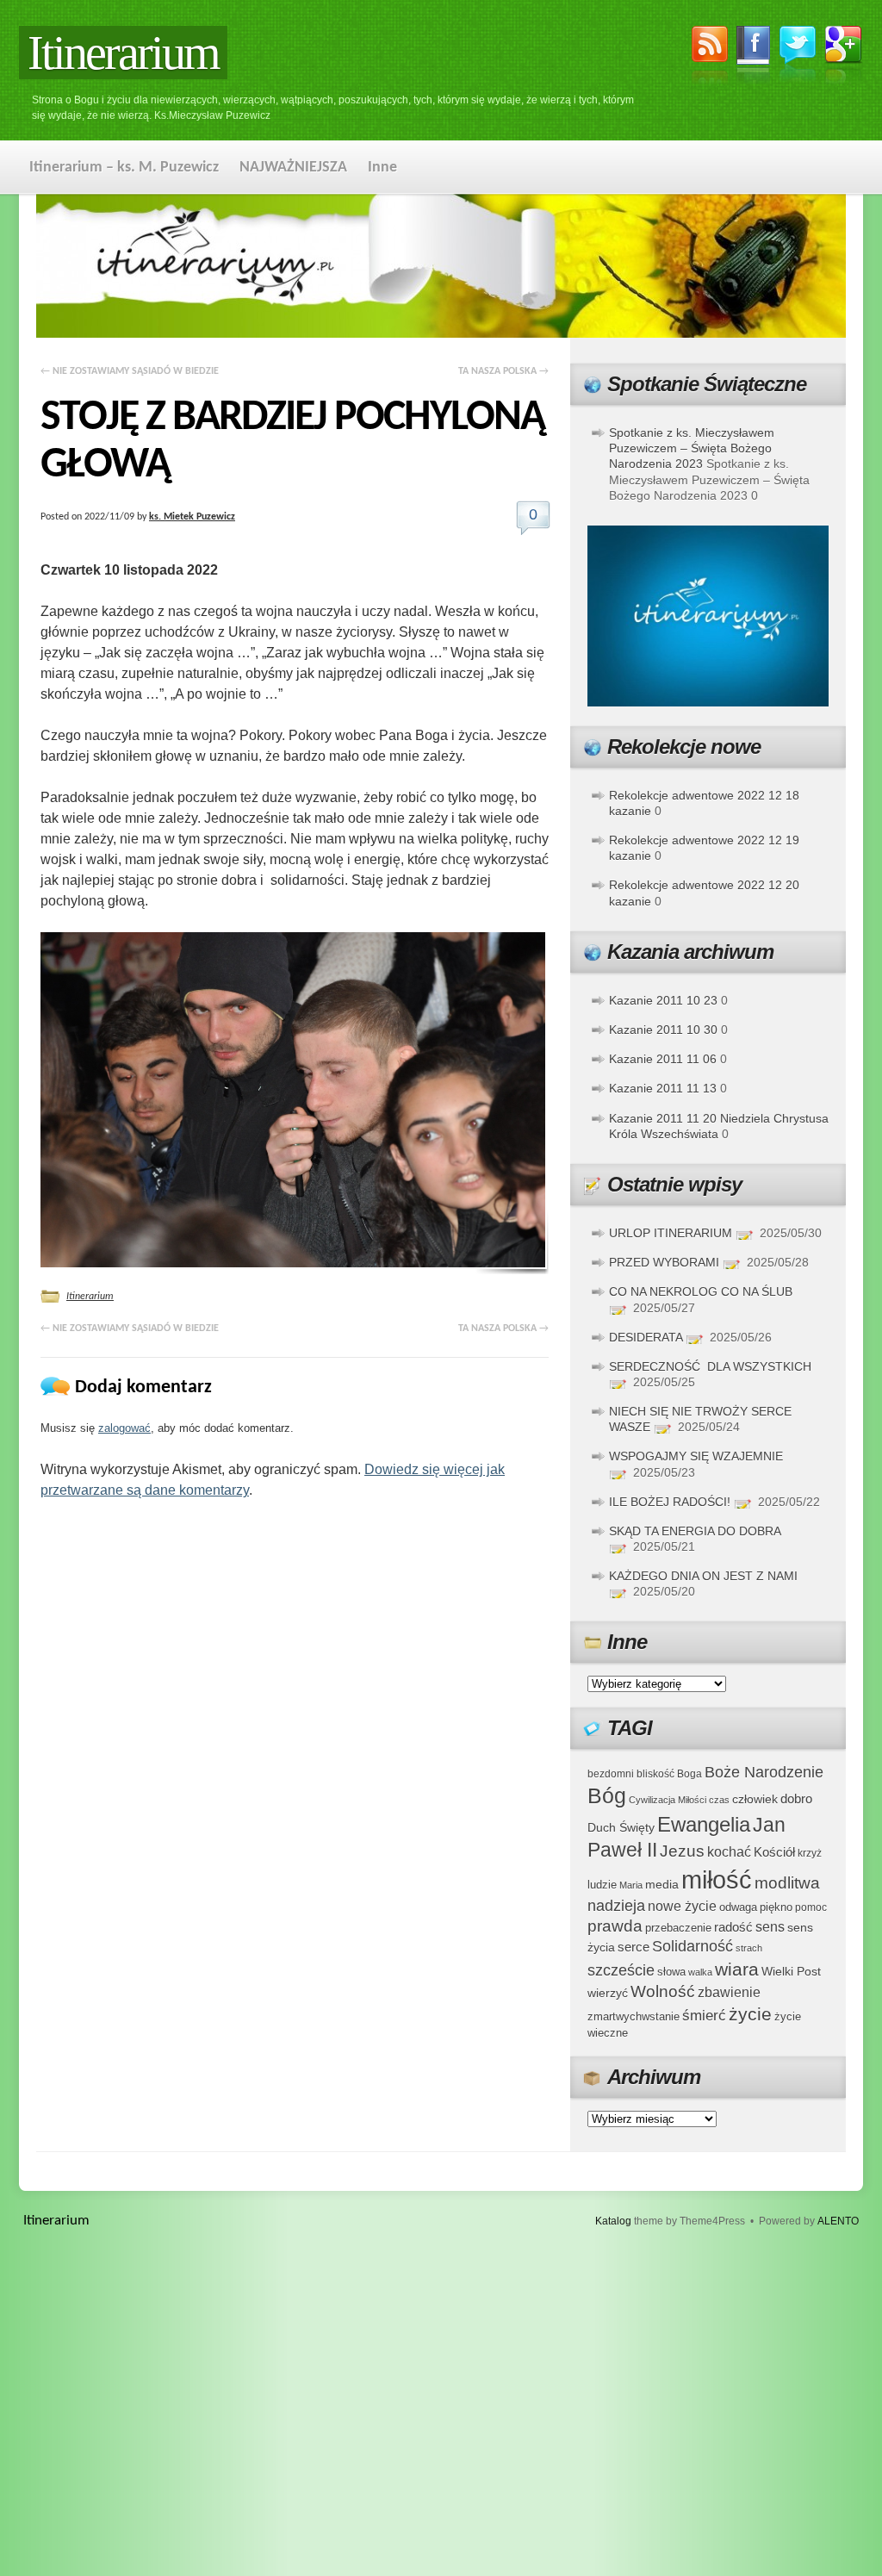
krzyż (810, 1853)
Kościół (774, 1852)
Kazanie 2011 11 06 (663, 1059)
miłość (717, 1879)
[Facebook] (754, 58)
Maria (631, 1885)
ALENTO (838, 2221)
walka (700, 1972)
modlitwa (787, 1883)
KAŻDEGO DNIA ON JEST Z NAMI (703, 1576)
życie (750, 2014)
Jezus (682, 1851)
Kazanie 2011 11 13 (663, 1088)
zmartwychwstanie (634, 2016)
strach (749, 1948)
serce (634, 1947)
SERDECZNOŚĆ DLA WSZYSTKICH (710, 1366)
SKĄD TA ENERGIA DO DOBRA (695, 1531)
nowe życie (682, 1906)
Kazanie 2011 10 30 (663, 1030)
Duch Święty (621, 1828)
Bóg (607, 1796)
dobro (796, 1798)
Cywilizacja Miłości (668, 1800)
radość (733, 1927)
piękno (776, 1907)
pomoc (811, 1907)
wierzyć (608, 1993)
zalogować (124, 1428)
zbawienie (729, 1992)
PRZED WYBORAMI (664, 1262)
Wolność (663, 1991)
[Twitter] (798, 56)
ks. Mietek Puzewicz (192, 517)
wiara (737, 1969)
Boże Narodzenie (764, 1772)
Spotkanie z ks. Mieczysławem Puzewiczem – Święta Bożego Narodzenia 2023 (692, 448)
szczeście (621, 1970)
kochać (729, 1852)
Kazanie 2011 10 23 (663, 1000)
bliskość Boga (669, 1773)
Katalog (613, 2221)
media (662, 1884)
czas (719, 1800)
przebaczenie (678, 1928)
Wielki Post (791, 1971)
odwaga (738, 1907)
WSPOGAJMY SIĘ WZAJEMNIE (696, 1456)
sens (770, 1927)
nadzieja (616, 1906)
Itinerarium (123, 53)
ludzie (602, 1885)
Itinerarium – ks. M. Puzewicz (124, 168)
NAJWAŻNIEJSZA (293, 168)
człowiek (755, 1799)
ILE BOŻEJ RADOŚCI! (670, 1502)
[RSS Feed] (710, 58)
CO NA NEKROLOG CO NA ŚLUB (701, 1291)
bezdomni (611, 1773)
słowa (671, 1972)
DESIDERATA (646, 1337)
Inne (382, 168)
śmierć (704, 2016)
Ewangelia (704, 1824)
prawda (615, 1926)
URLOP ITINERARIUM (671, 1233)
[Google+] (844, 58)
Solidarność (693, 1946)
